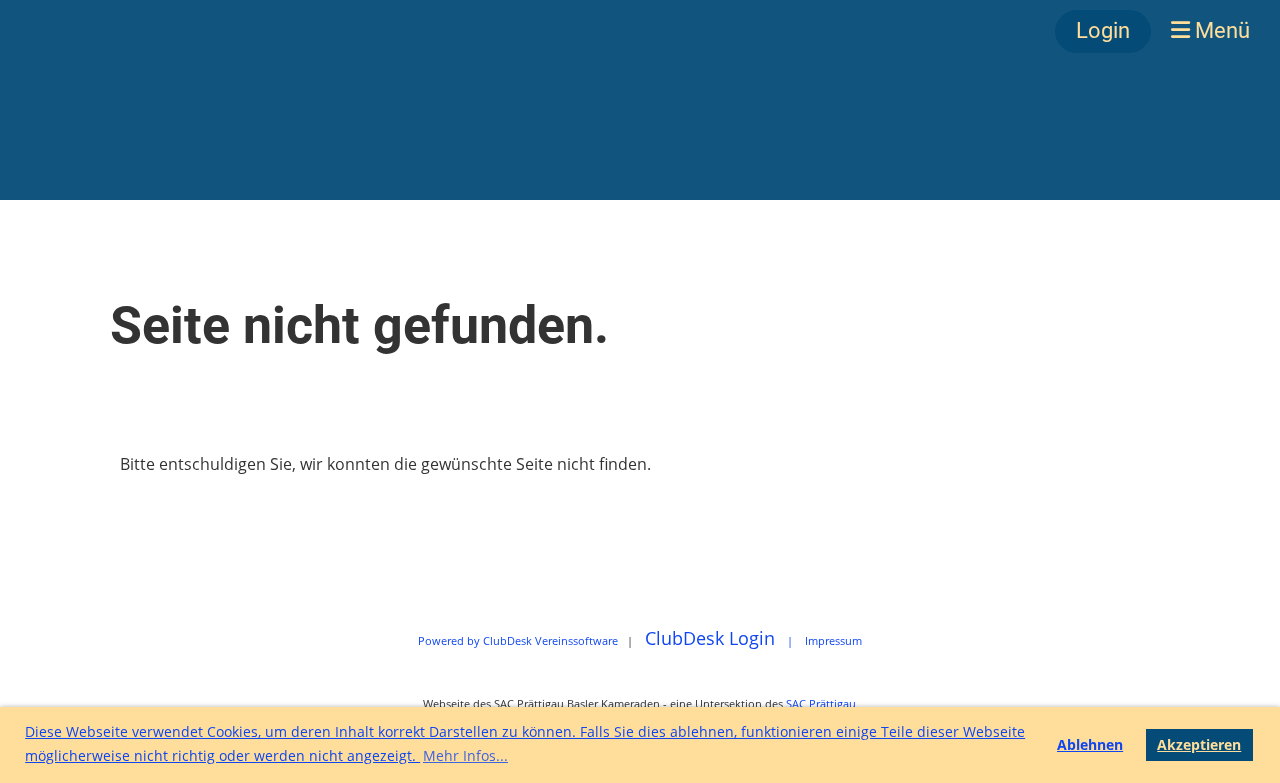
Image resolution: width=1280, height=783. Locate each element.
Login (1103, 30)
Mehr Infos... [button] (465, 755)
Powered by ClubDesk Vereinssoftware (518, 640)
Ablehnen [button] (1090, 744)
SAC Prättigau (821, 703)
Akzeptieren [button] (1199, 744)
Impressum (833, 640)
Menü (1220, 30)
